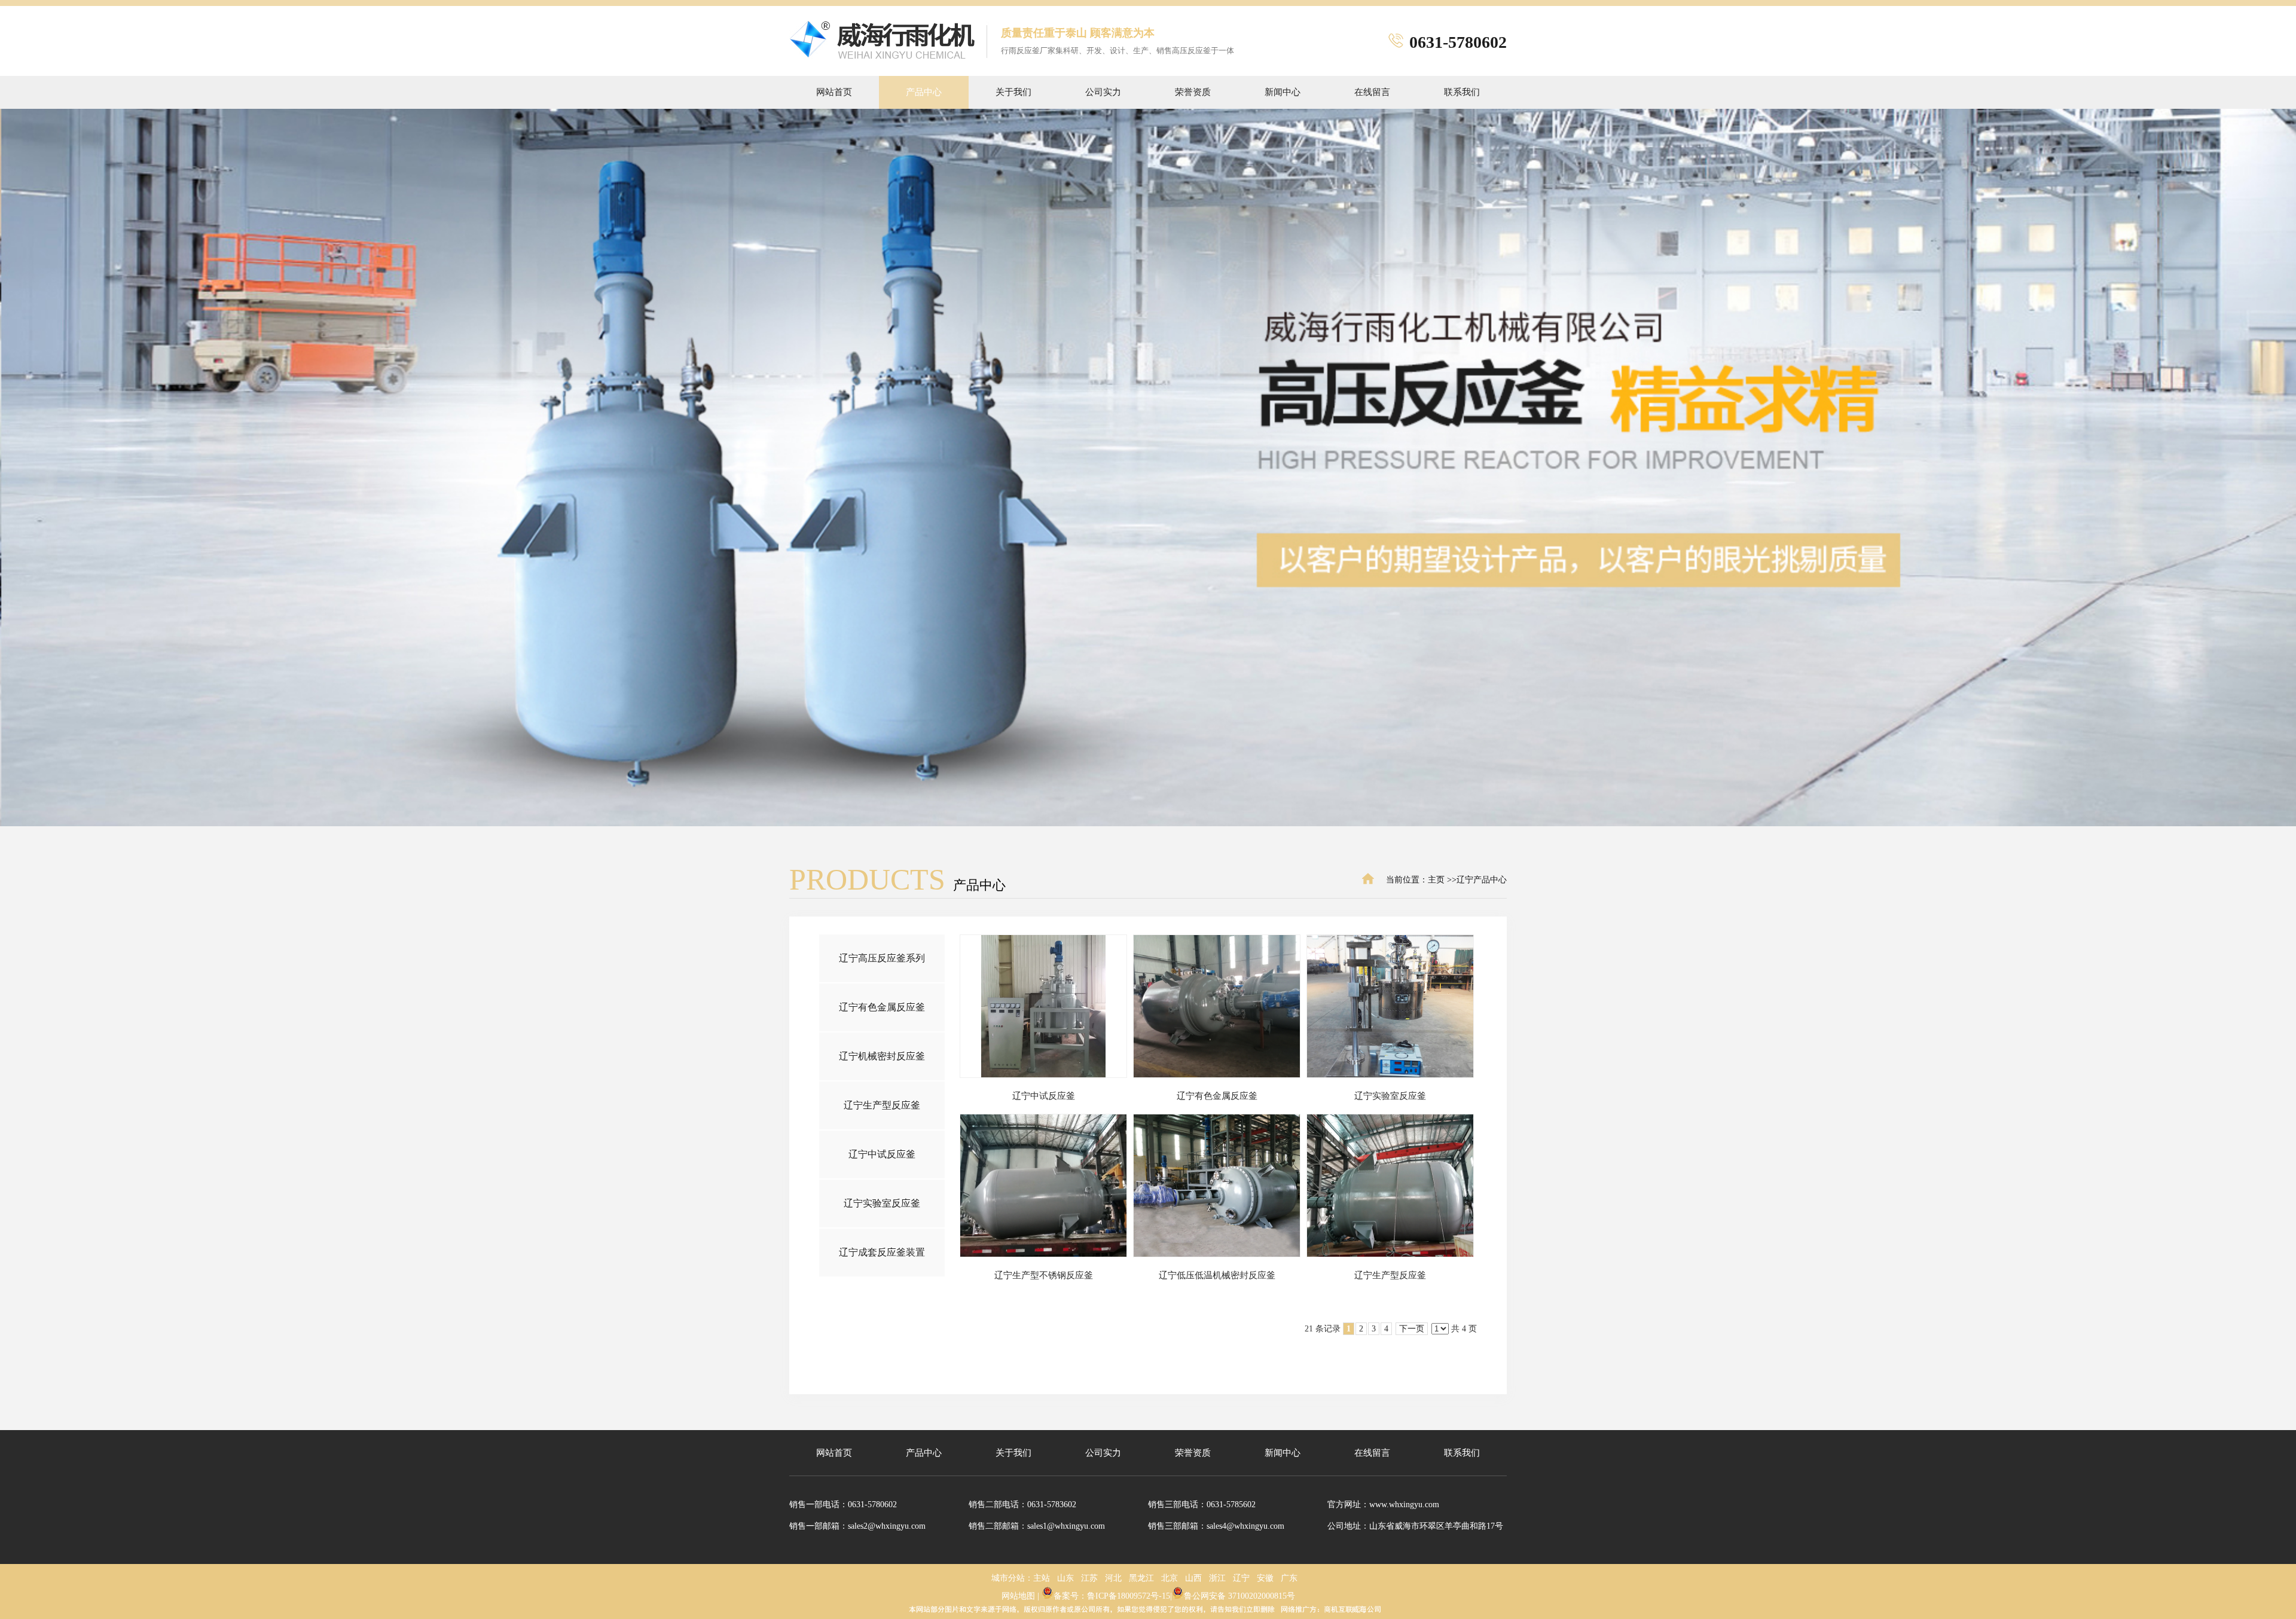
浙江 (1217, 1578)
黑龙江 (1141, 1578)
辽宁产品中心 (1482, 880)
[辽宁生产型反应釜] (1390, 1186)
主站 (1042, 1578)
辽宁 (1241, 1578)
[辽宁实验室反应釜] (1390, 1006)
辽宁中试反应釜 (1044, 1096)
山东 (1065, 1578)
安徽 (1265, 1578)
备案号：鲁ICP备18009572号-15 (1112, 1596)
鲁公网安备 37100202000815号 (1239, 1596)
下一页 (1412, 1329)
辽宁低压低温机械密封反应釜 (1217, 1275)
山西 (1193, 1578)
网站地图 (1018, 1596)
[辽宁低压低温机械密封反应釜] (1217, 1186)
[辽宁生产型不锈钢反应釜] (1043, 1186)
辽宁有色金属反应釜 (1217, 1096)
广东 (1289, 1578)
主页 (1436, 880)
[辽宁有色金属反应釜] (1217, 1006)
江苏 (1089, 1578)
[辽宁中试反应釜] (1043, 1006)
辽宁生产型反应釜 (1390, 1275)
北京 (1170, 1578)
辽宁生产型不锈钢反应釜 (1044, 1275)
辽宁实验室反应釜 (1390, 1096)
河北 (1113, 1578)
